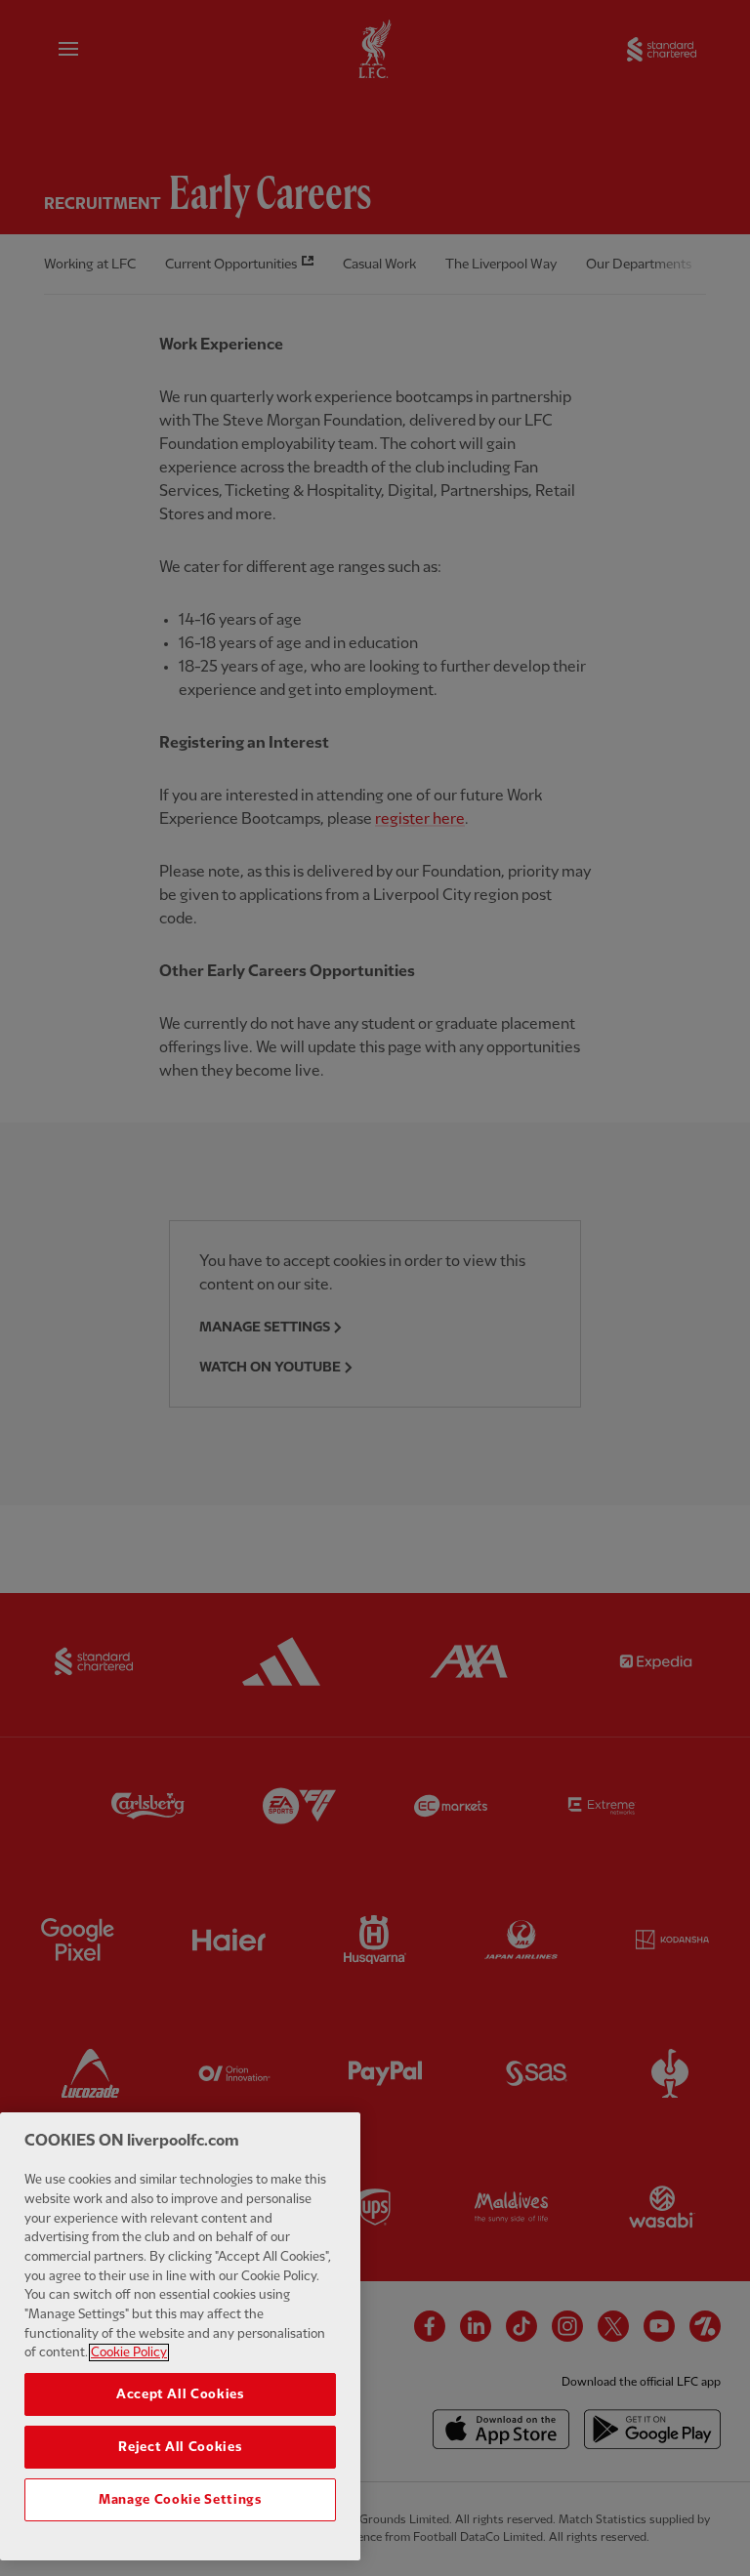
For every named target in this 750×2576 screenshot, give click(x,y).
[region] (180, 2336)
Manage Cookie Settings (180, 2500)
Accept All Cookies (180, 2394)
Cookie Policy (129, 2352)
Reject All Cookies (180, 2447)
